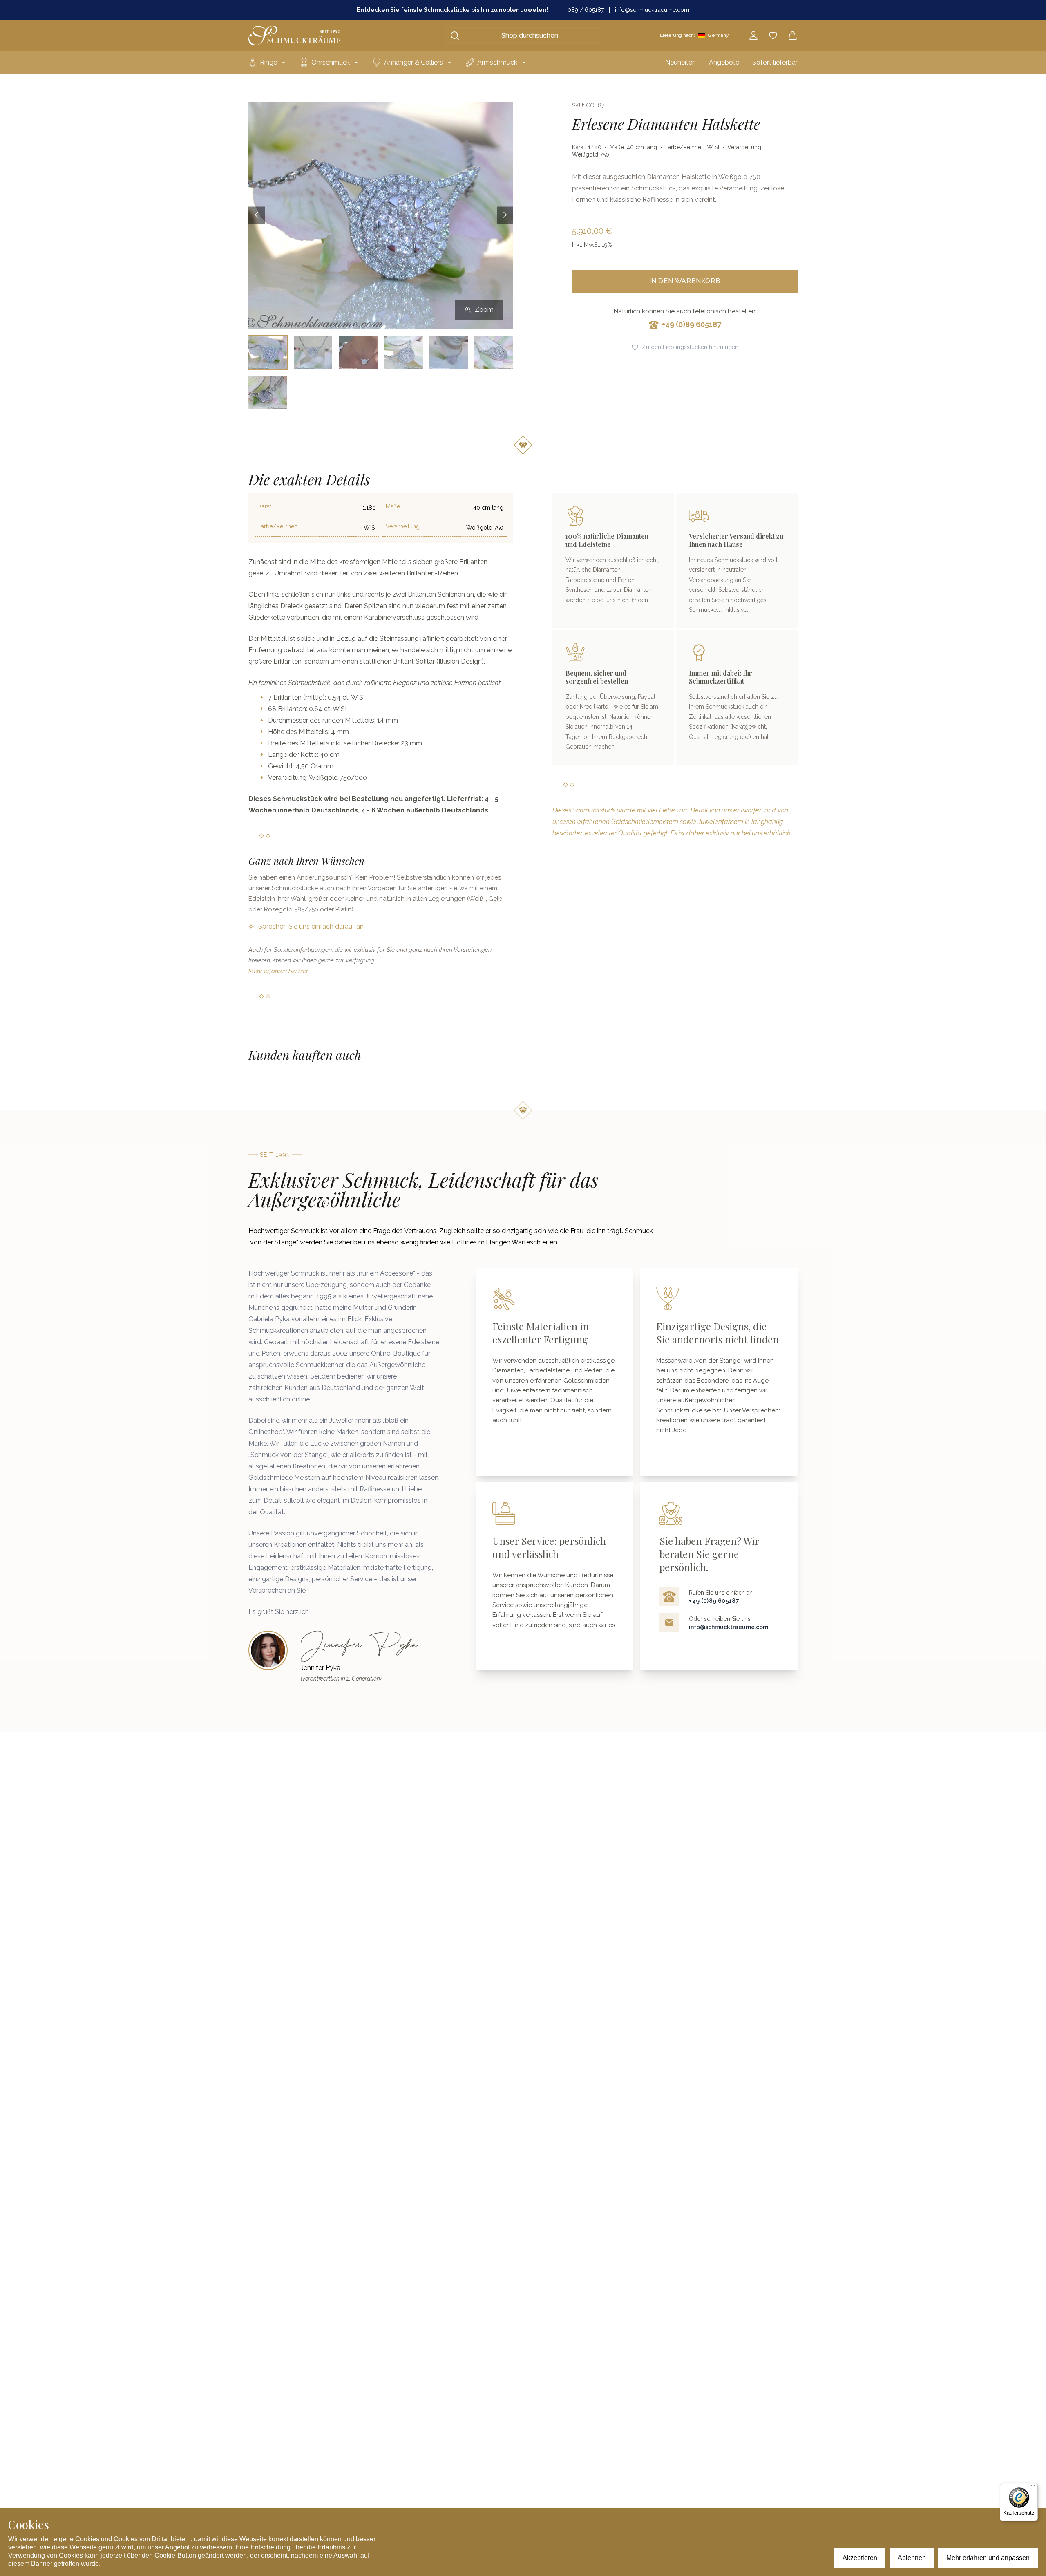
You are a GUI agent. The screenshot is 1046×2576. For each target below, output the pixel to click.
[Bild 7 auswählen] (268, 392)
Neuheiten (681, 62)
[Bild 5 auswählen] (449, 352)
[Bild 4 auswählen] (403, 352)
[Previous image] (257, 216)
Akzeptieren (860, 2558)
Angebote (724, 62)
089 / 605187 (586, 10)
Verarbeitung (403, 526)
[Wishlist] (773, 36)
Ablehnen (912, 2558)
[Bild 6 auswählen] (494, 352)
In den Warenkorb (685, 281)
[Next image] (505, 216)
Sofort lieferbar (775, 62)
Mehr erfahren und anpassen (988, 2558)
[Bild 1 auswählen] (268, 352)
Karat (265, 506)
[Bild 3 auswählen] (358, 352)
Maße (393, 506)
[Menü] (1033, 2488)
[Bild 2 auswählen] (313, 352)
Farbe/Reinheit (278, 526)
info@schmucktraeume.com (652, 10)
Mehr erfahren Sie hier (278, 971)
